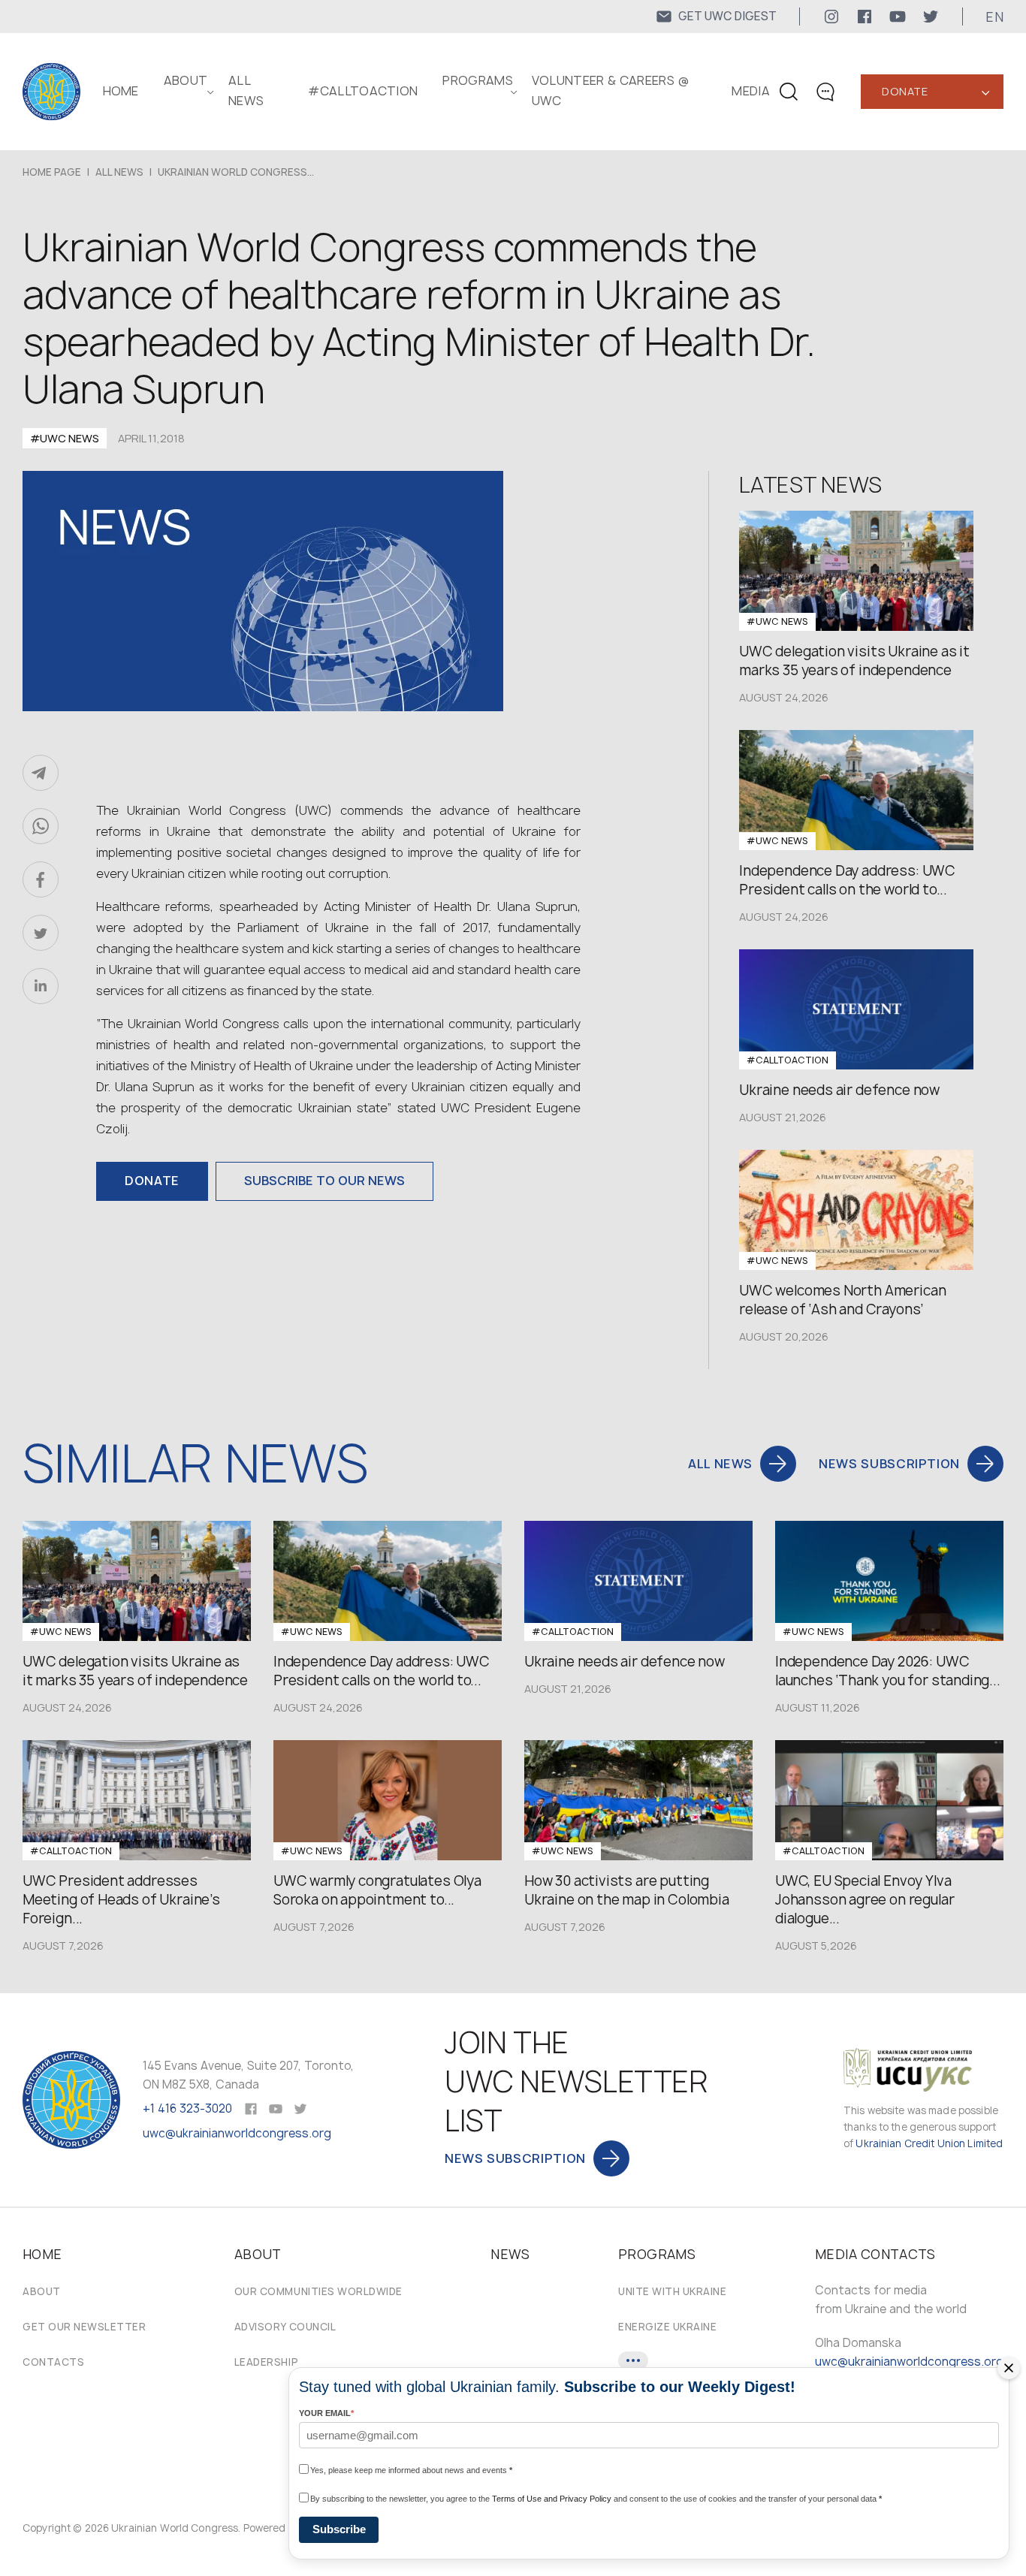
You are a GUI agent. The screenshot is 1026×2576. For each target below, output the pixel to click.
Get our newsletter (84, 2327)
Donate (905, 91)
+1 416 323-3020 (187, 2108)
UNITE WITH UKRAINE (672, 2291)
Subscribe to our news (324, 1181)
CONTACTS (53, 2362)
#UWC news (65, 438)
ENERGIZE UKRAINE (667, 2327)
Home (121, 91)
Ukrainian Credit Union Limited (929, 2143)
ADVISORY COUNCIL (285, 2327)
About (42, 2291)
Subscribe (339, 2529)
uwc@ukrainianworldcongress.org (237, 2133)
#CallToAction (363, 91)
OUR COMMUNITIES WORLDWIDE (318, 2291)
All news (119, 172)
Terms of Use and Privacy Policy (552, 2499)
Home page (52, 172)
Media (751, 91)
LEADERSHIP (266, 2362)
